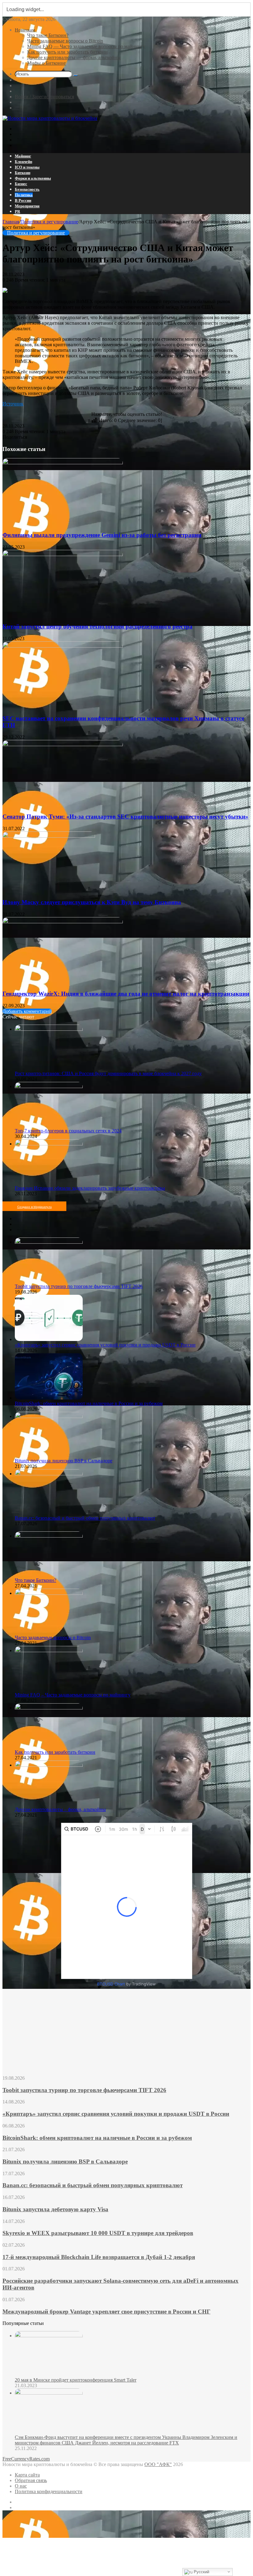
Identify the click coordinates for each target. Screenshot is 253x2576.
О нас (21, 2486)
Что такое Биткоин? (48, 35)
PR (17, 211)
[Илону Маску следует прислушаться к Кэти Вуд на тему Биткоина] (49, 836)
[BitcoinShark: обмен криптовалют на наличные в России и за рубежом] (49, 1398)
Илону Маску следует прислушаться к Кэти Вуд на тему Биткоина (92, 902)
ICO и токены (27, 167)
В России (23, 200)
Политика (24, 195)
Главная (11, 222)
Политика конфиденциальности (49, 2491)
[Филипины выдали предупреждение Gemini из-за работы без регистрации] (63, 463)
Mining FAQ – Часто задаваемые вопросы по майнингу (73, 1695)
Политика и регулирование (49, 222)
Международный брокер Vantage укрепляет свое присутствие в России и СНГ (106, 2312)
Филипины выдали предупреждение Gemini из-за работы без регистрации (102, 535)
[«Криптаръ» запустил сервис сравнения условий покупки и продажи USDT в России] (49, 1339)
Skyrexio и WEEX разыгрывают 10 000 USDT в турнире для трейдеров (98, 2233)
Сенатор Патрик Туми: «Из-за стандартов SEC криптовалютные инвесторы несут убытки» (125, 817)
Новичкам (25, 30)
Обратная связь (31, 2480)
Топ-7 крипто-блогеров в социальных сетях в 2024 (68, 1131)
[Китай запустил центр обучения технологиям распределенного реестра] (63, 554)
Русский (201, 2572)
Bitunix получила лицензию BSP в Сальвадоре (64, 1461)
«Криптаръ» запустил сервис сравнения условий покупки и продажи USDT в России (105, 1345)
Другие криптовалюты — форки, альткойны (74, 57)
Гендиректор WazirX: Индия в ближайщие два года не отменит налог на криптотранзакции (126, 994)
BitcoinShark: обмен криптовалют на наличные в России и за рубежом (89, 1403)
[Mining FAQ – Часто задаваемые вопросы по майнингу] (49, 1650)
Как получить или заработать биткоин (67, 52)
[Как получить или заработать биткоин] (49, 1708)
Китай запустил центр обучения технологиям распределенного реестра (97, 626)
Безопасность (27, 189)
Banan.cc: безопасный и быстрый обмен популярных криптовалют (85, 1518)
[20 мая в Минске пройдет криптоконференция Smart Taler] (49, 2336)
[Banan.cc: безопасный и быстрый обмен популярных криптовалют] (49, 1474)
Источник (13, 404)
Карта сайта (27, 2475)
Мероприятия (27, 206)
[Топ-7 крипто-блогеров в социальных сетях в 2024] (49, 1086)
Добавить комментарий (27, 1011)
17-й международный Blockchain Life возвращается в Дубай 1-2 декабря (99, 2257)
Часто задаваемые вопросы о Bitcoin (65, 41)
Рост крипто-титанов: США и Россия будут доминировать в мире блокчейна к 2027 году (108, 1073)
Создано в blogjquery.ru (35, 1207)
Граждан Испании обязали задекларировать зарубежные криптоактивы (90, 1188)
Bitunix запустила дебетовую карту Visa (55, 2209)
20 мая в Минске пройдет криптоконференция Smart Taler (76, 2380)
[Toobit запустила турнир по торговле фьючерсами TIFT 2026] (49, 1242)
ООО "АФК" (158, 2464)
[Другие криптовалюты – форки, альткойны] (49, 1765)
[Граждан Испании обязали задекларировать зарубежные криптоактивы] (49, 1144)
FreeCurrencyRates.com (26, 2459)
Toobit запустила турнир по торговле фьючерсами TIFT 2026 (79, 1286)
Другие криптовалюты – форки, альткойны (60, 1809)
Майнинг (23, 156)
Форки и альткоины (33, 178)
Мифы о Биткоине (46, 63)
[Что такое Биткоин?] (49, 1536)
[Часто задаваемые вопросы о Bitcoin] (49, 1593)
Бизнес (21, 184)
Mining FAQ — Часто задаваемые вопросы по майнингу (86, 46)
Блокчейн (23, 162)
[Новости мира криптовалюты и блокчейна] (50, 118)
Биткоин (23, 173)
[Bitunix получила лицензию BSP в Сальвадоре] (49, 1416)
